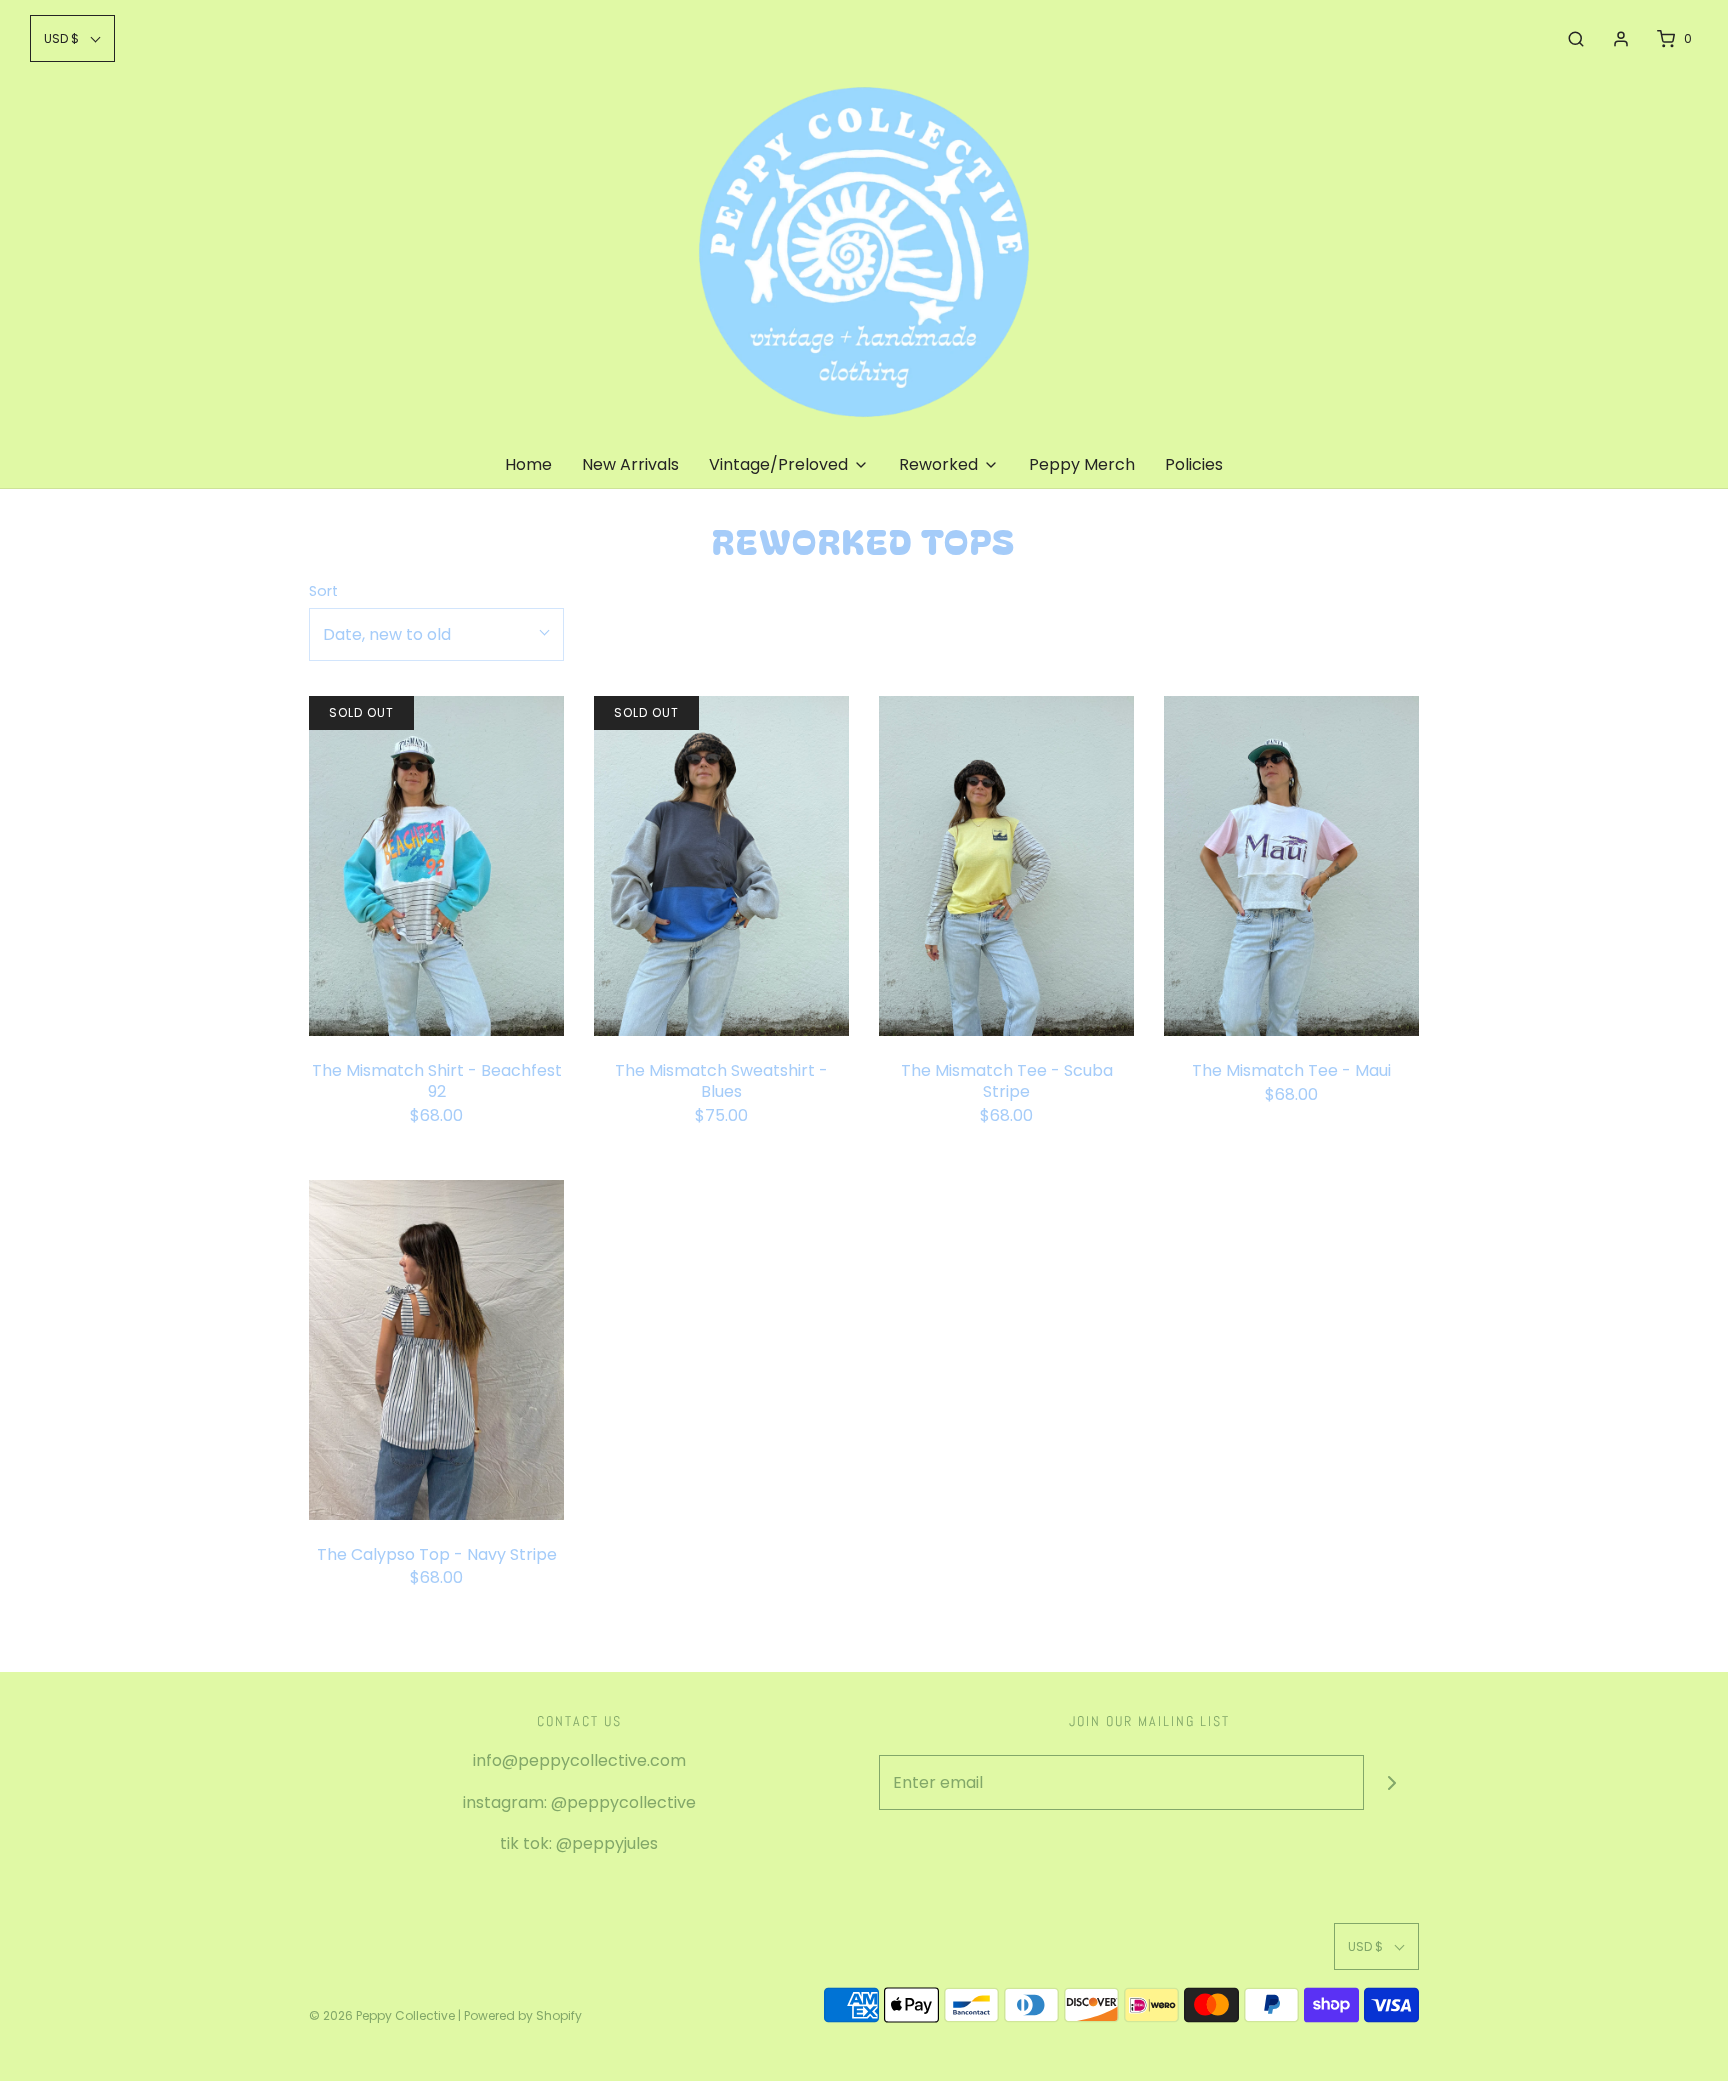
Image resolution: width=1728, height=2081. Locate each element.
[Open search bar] (1576, 39)
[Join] (1391, 1782)
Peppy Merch (1082, 464)
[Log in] (1621, 39)
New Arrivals (630, 464)
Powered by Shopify (523, 2015)
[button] (72, 38)
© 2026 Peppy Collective (382, 2015)
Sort (323, 591)
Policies (1194, 464)
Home (528, 464)
